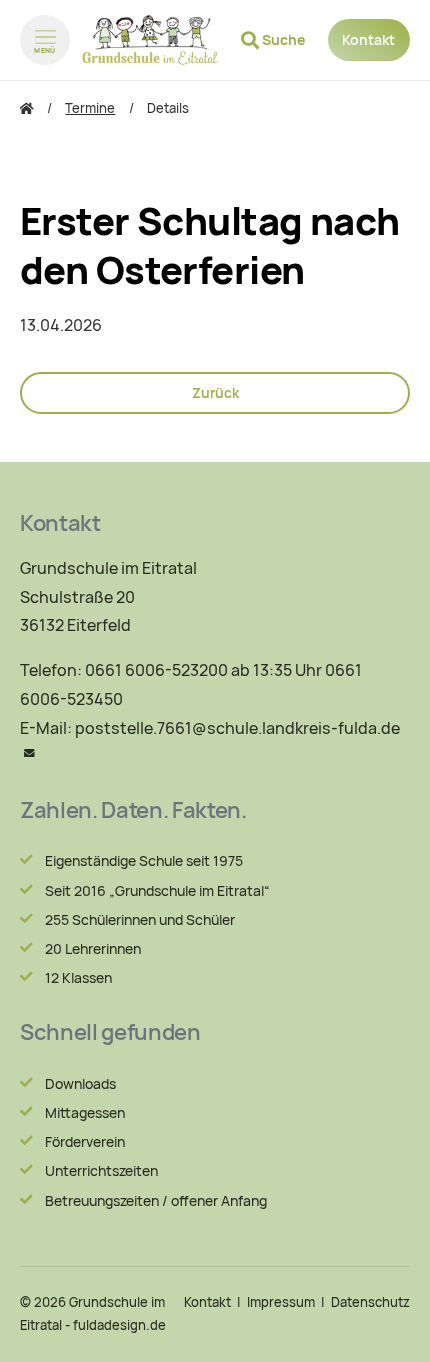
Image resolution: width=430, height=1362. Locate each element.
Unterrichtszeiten (101, 1171)
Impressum (281, 1302)
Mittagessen (85, 1113)
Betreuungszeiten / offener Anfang (156, 1201)
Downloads (80, 1084)
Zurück (215, 393)
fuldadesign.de (119, 1325)
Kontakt (368, 40)
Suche (283, 40)
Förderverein (85, 1142)
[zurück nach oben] (390, 1328)
